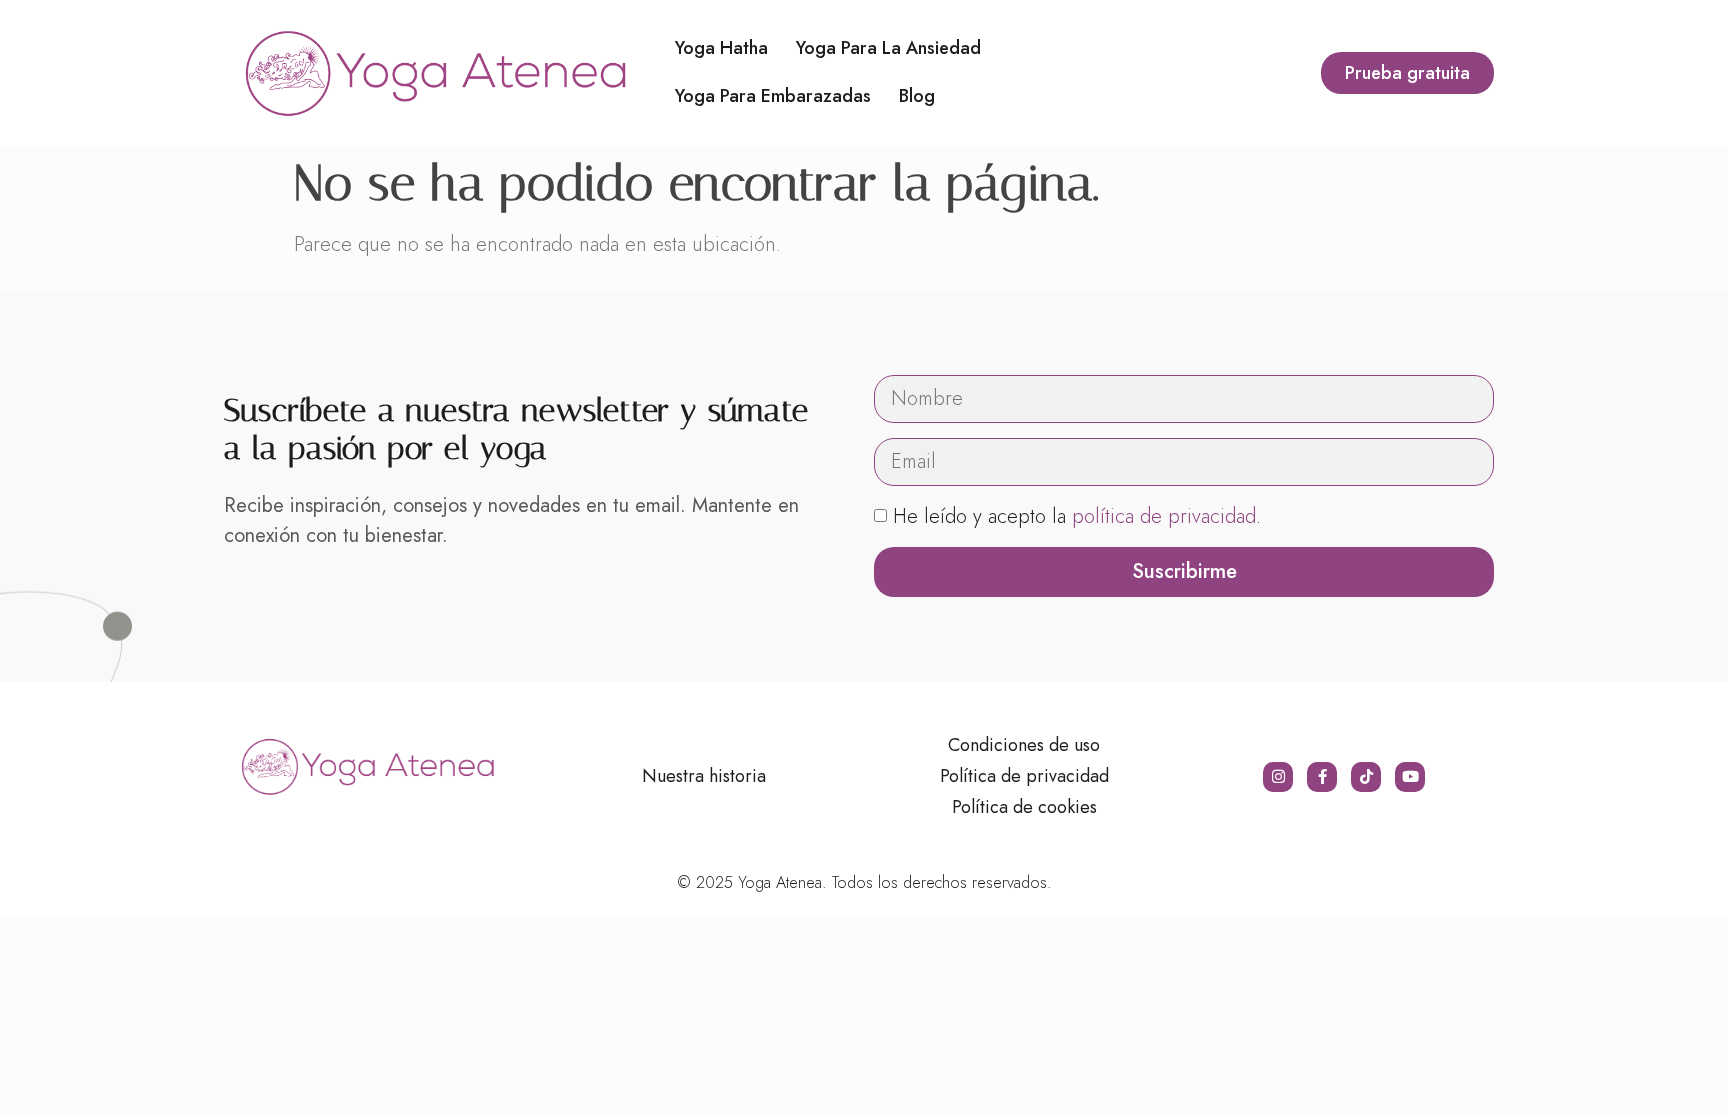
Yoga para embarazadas (773, 96)
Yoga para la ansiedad (888, 48)
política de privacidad (1164, 516)
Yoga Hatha (721, 48)
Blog (917, 96)
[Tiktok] (1366, 777)
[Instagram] (1278, 777)
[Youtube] (1410, 777)
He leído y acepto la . (1077, 516)
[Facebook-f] (1322, 777)
